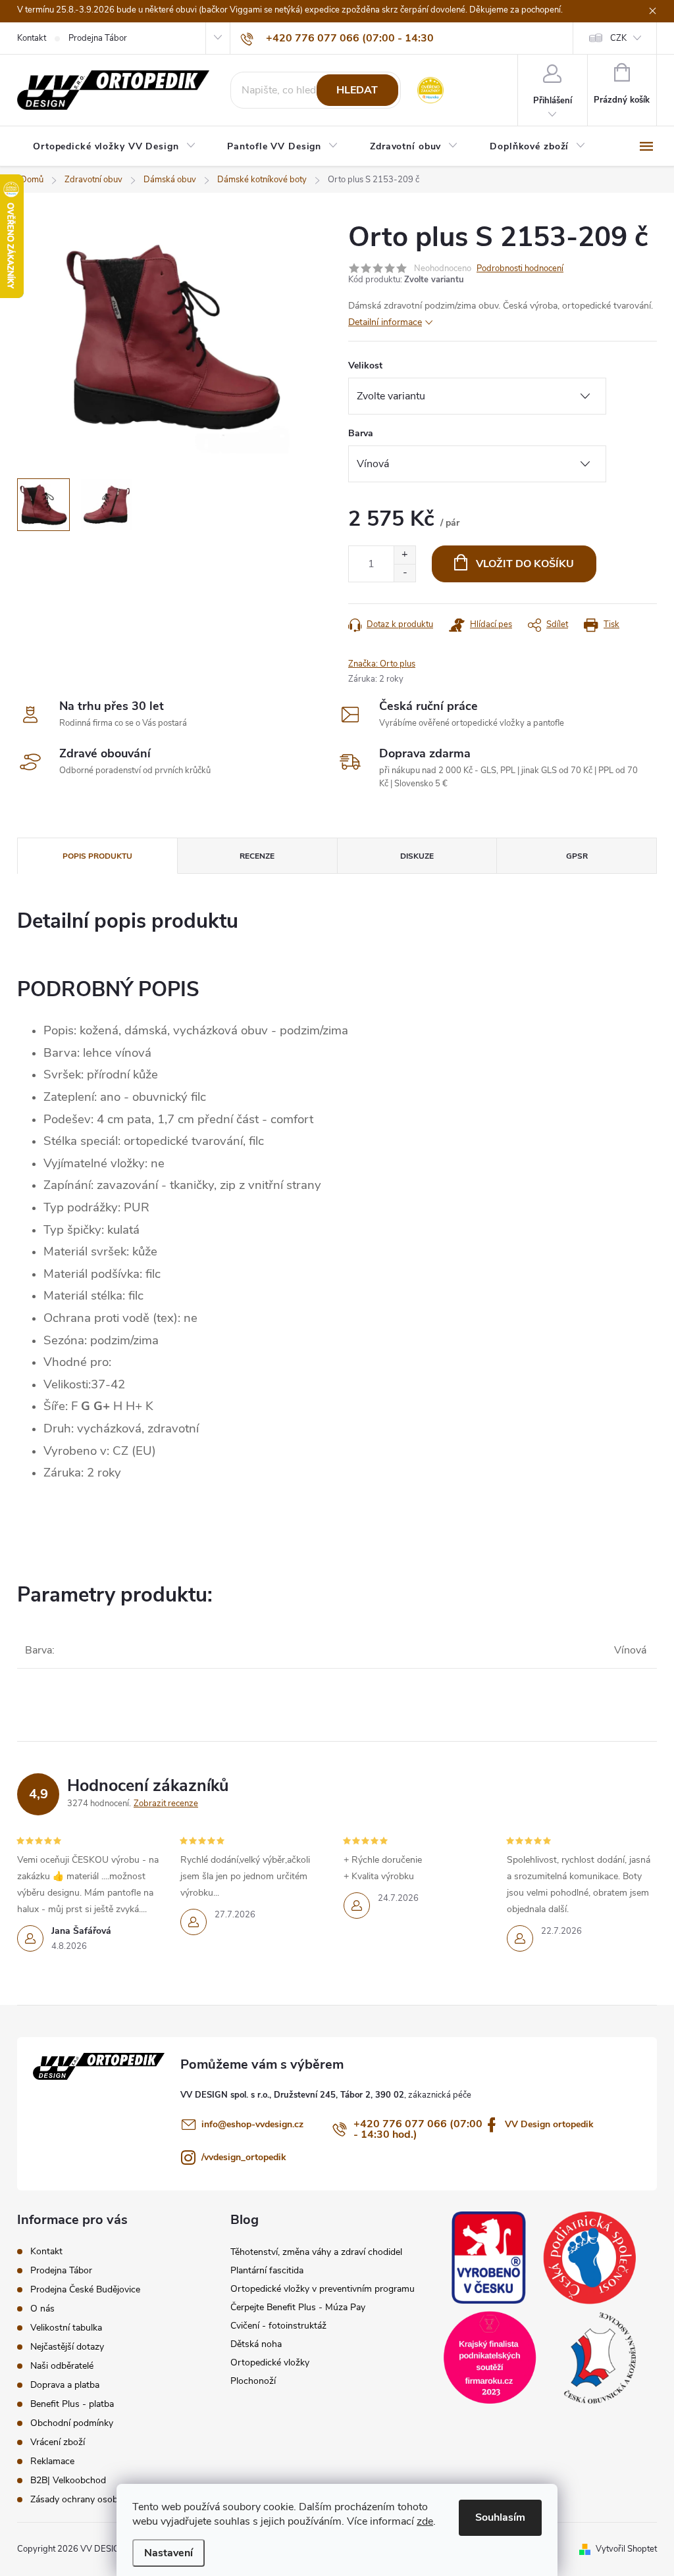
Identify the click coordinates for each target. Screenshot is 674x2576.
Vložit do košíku (525, 564)
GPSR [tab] (577, 856)
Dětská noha (256, 2344)
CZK (618, 38)
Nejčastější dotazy (67, 2347)
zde (425, 2521)
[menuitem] (114, 147)
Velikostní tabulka (66, 2328)
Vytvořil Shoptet (626, 2549)
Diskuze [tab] (417, 856)
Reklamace (52, 2461)
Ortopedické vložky (270, 2362)
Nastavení (168, 2553)
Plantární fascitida (267, 2270)
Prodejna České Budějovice (85, 2289)
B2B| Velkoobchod (68, 2480)
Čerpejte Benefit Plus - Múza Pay (298, 2307)
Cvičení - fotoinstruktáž (278, 2326)
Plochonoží (253, 2381)
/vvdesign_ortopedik (244, 2157)
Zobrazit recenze (166, 1804)
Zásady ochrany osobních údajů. (96, 2499)
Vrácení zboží (58, 2442)
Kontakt (32, 38)
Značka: (382, 664)
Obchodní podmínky (72, 2423)
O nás (42, 2309)
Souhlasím (500, 2517)
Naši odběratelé (62, 2366)
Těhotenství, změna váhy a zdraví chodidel (316, 2252)
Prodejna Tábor (98, 38)
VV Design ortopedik (549, 2124)
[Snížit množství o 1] (404, 573)
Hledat (357, 90)
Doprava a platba (65, 2385)
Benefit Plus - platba (72, 2404)
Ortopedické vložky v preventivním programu (323, 2289)
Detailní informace (385, 322)
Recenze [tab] (257, 856)
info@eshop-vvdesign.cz (252, 2124)
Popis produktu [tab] (97, 856)
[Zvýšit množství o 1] (404, 555)
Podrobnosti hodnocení (520, 268)
